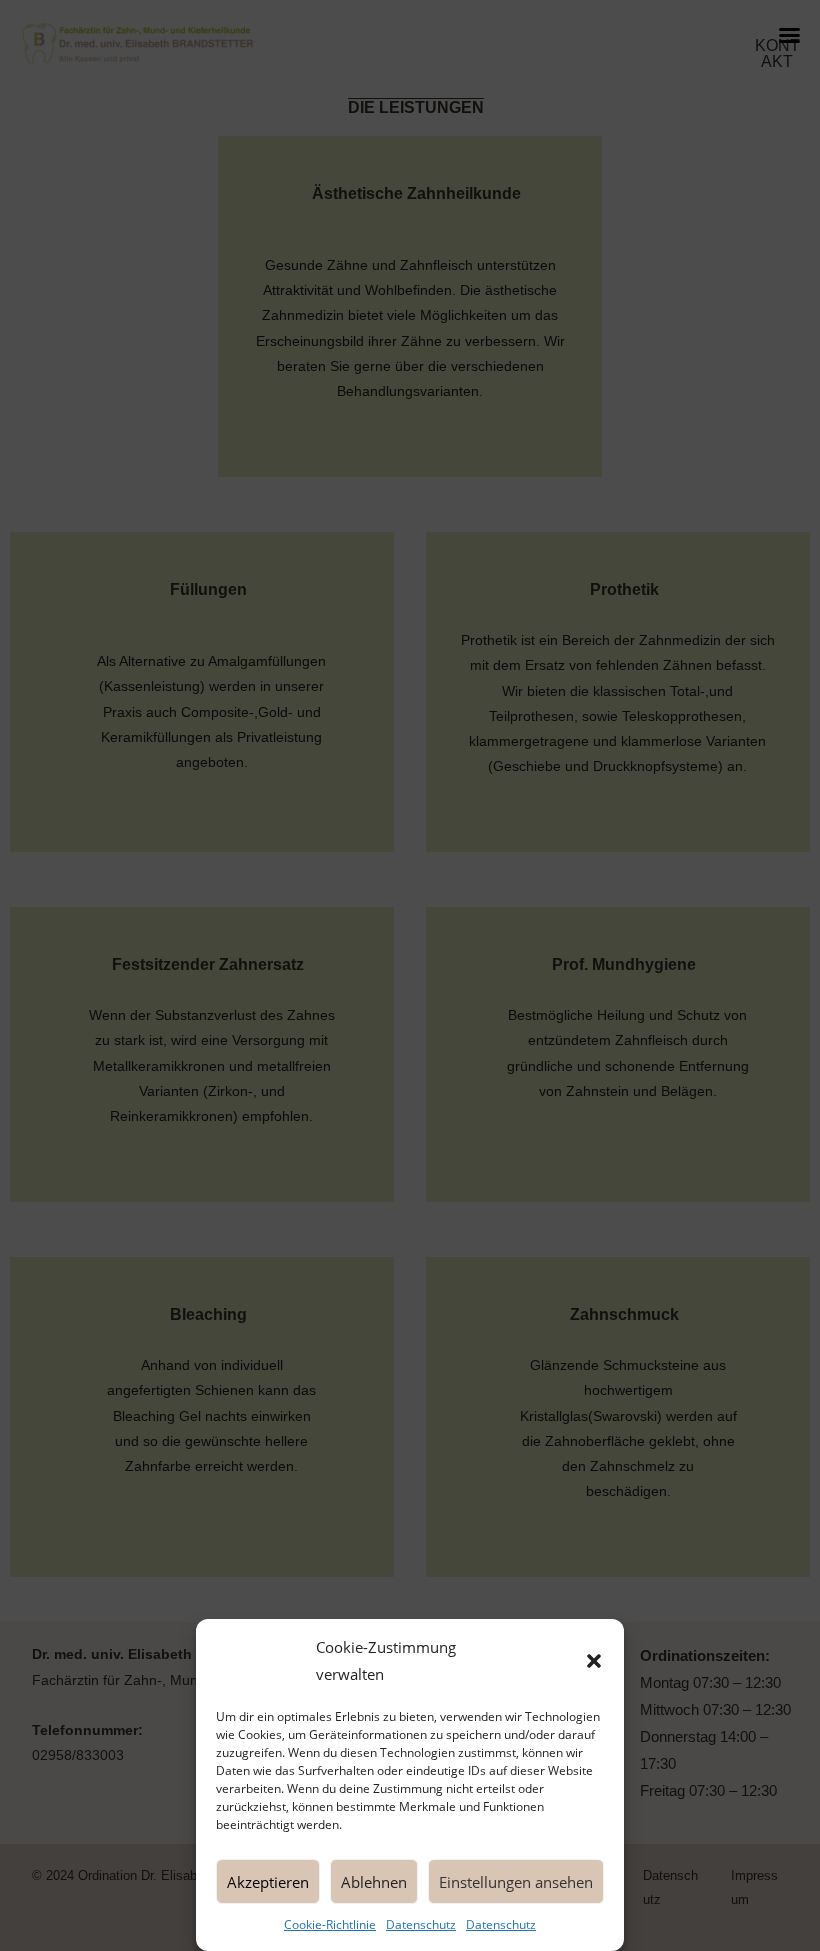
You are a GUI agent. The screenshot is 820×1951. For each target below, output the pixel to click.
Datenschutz (421, 1924)
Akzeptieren (268, 1882)
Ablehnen (374, 1882)
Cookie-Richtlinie (330, 1924)
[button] (594, 1661)
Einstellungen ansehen (516, 1882)
